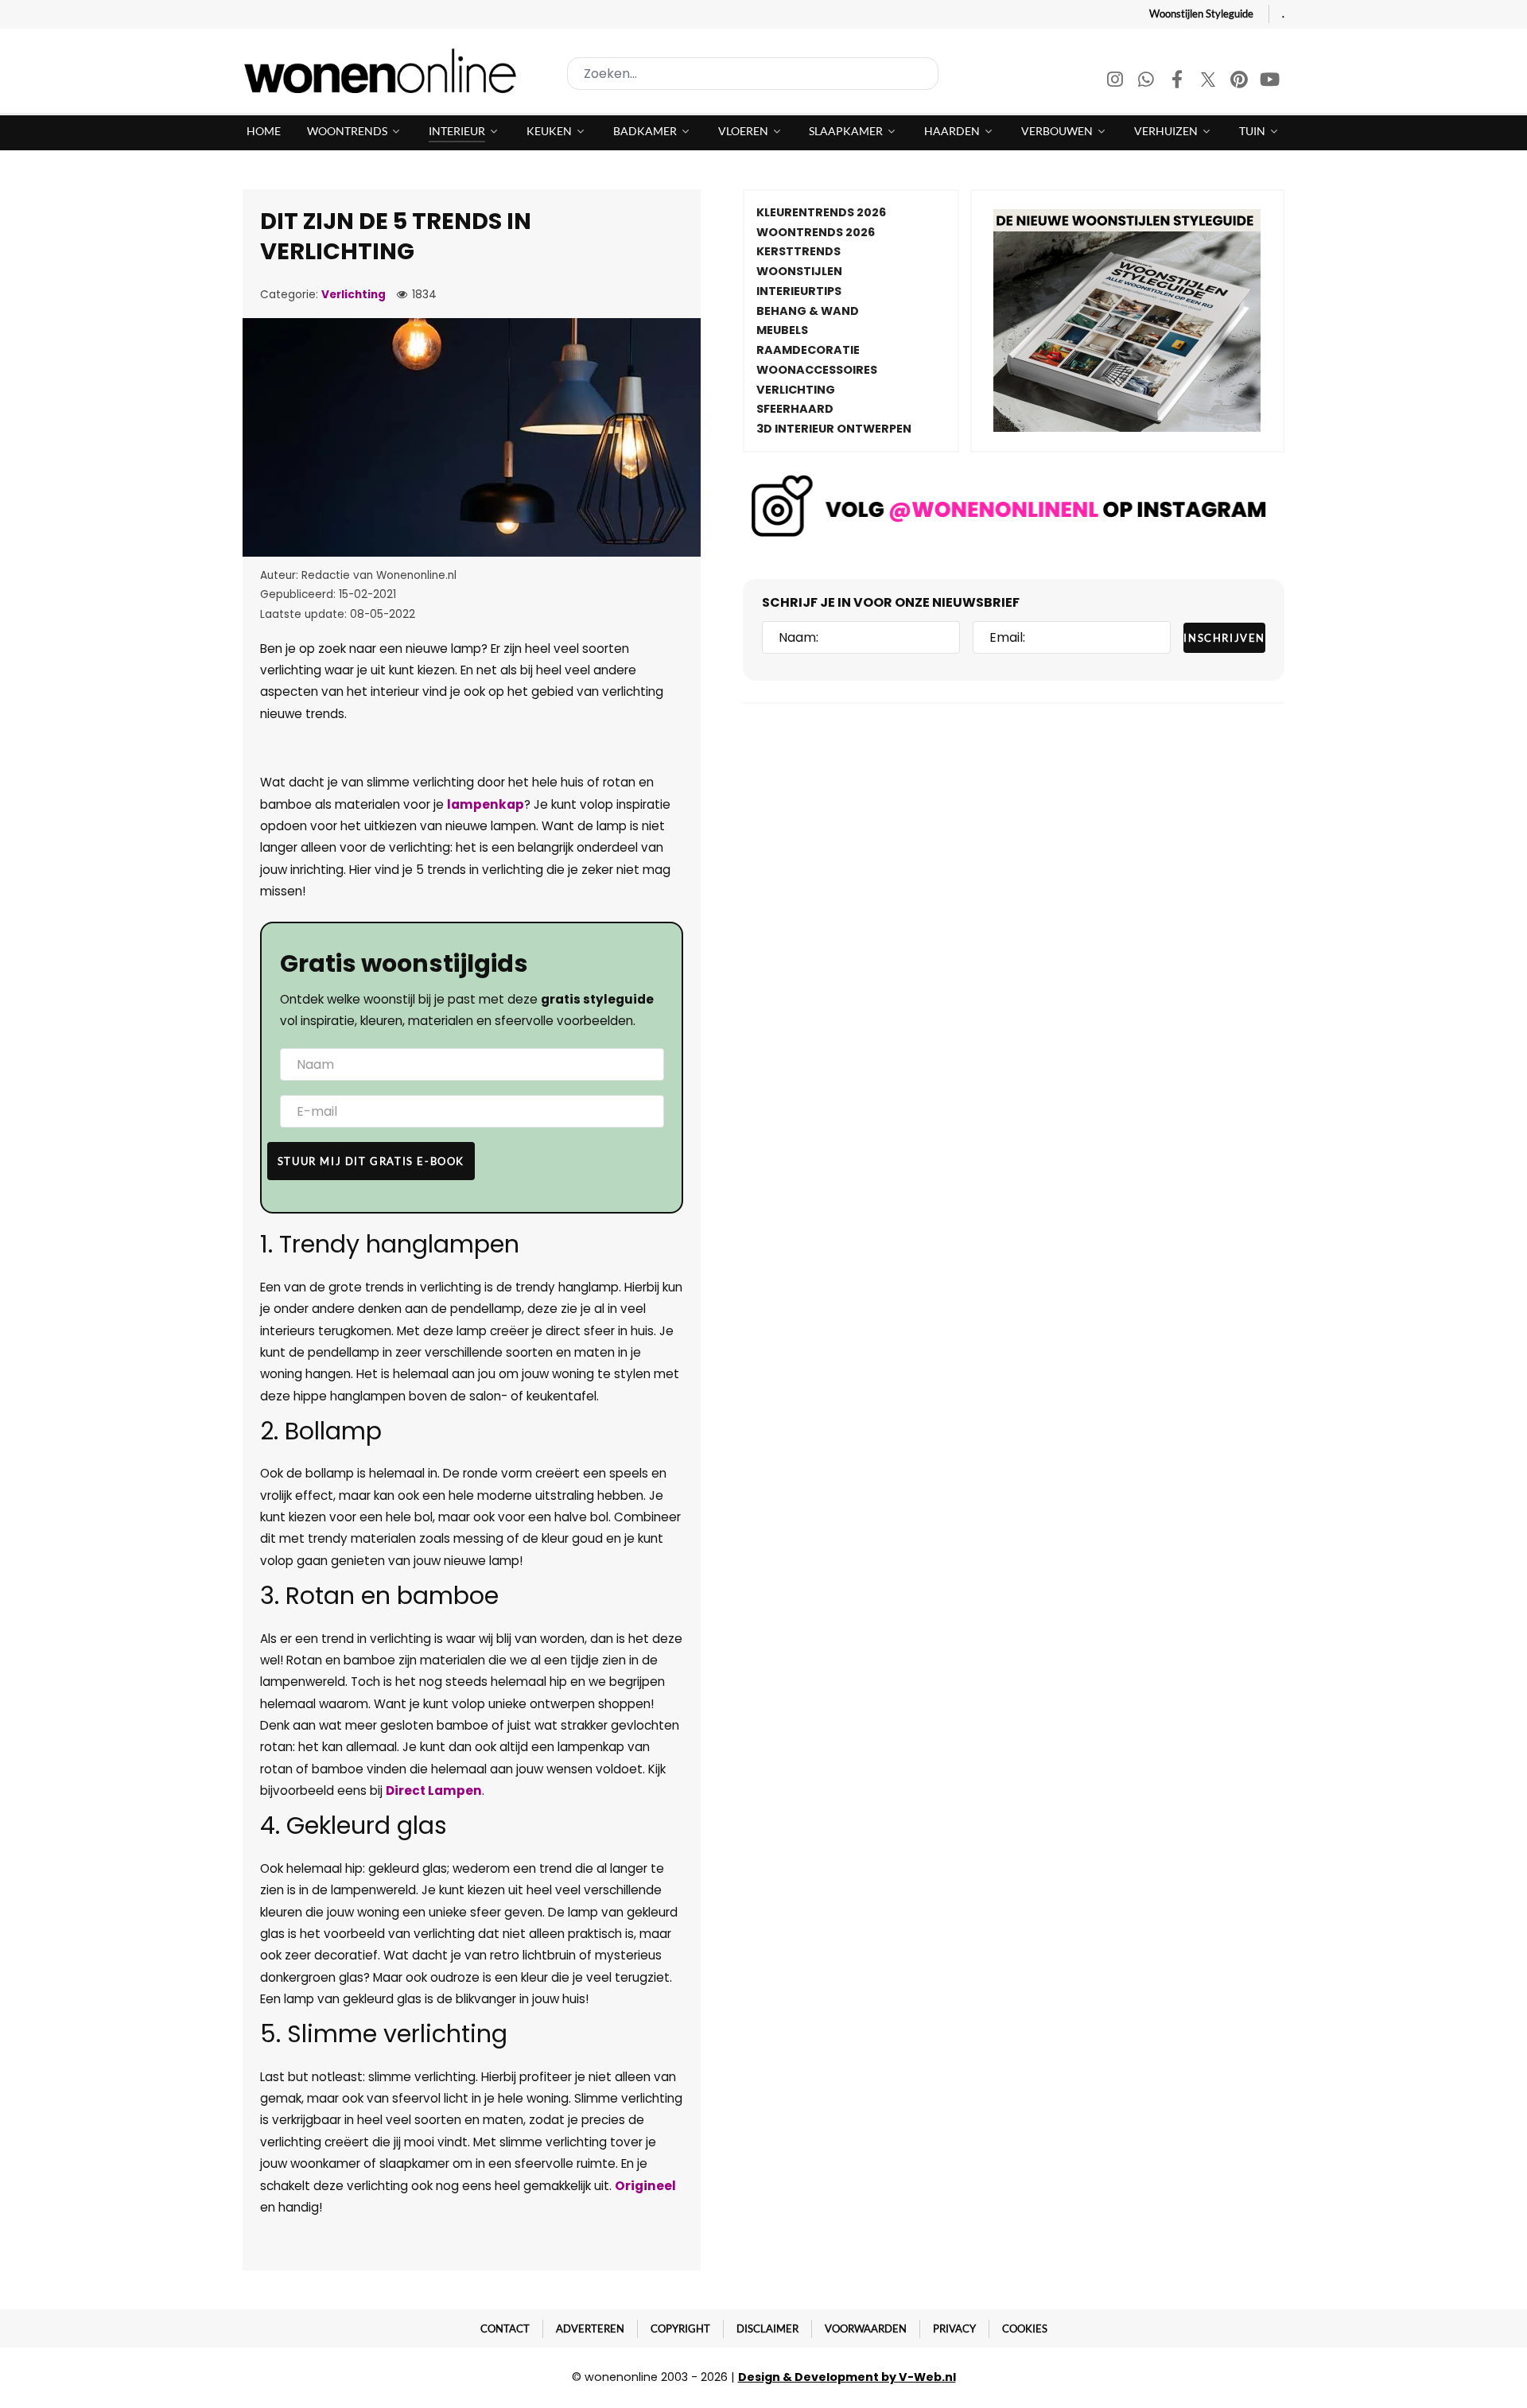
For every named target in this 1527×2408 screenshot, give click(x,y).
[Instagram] (1116, 82)
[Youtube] (1270, 82)
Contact (505, 2328)
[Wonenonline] (385, 71)
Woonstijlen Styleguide (1201, 14)
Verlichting (354, 295)
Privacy (954, 2328)
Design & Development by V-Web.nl (847, 2377)
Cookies (1025, 2328)
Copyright (680, 2328)
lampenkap (486, 804)
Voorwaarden (866, 2328)
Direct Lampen (434, 1790)
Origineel (645, 2186)
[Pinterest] (1240, 82)
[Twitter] (1209, 82)
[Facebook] (1178, 82)
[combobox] (753, 74)
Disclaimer (767, 2328)
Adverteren (590, 2328)
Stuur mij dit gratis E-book (371, 1161)
